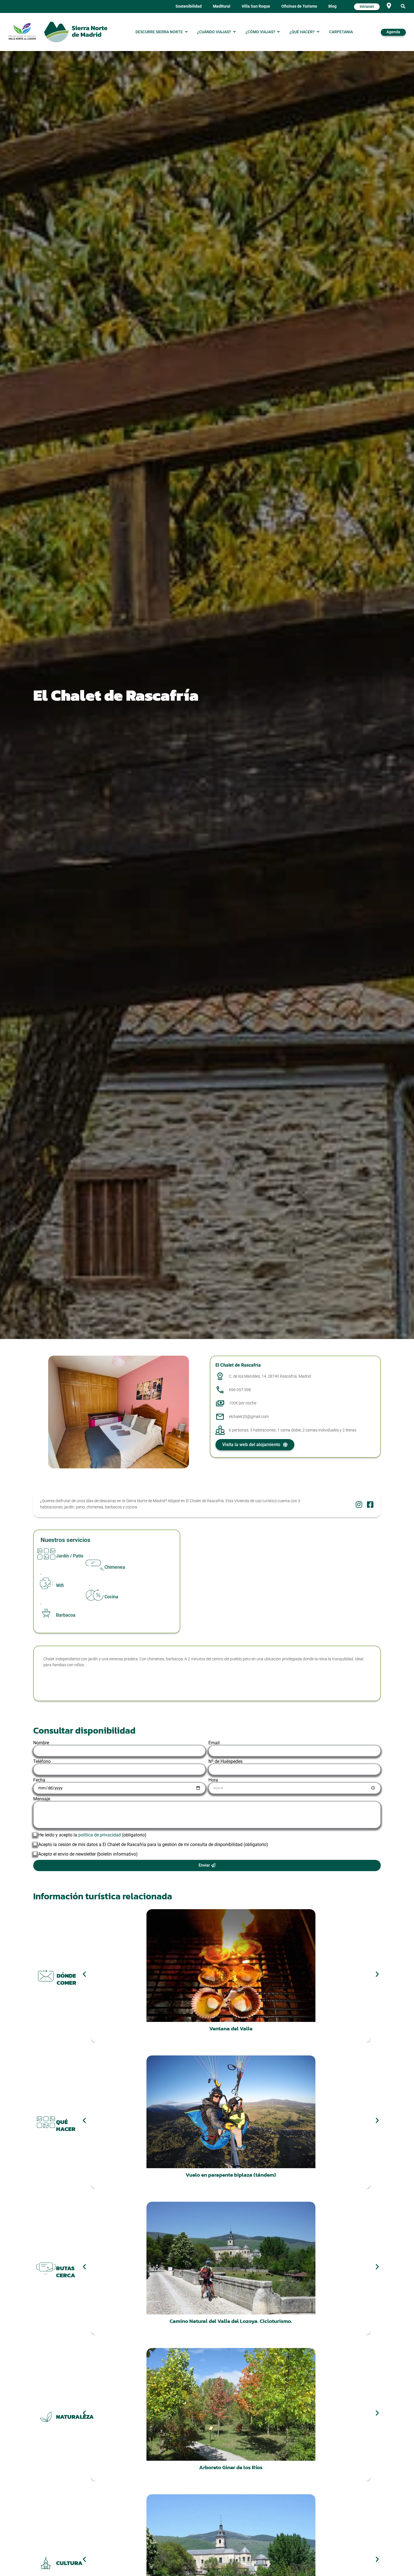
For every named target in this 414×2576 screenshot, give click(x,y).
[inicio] (76, 32)
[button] (403, 7)
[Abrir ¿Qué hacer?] (318, 32)
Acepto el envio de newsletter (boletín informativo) (88, 1854)
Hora (213, 1780)
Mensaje (42, 1799)
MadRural (222, 6)
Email (214, 1743)
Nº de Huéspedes (225, 1761)
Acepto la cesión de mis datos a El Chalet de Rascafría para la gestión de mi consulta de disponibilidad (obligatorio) (153, 1844)
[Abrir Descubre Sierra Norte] (186, 32)
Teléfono (42, 1761)
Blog (332, 6)
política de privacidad (100, 1835)
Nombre (41, 1743)
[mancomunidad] (22, 31)
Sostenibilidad (189, 6)
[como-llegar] (389, 6)
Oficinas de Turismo (299, 6)
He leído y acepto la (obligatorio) (92, 1835)
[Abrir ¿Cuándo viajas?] (234, 32)
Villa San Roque (256, 6)
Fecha (39, 1780)
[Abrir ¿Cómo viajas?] (279, 32)
